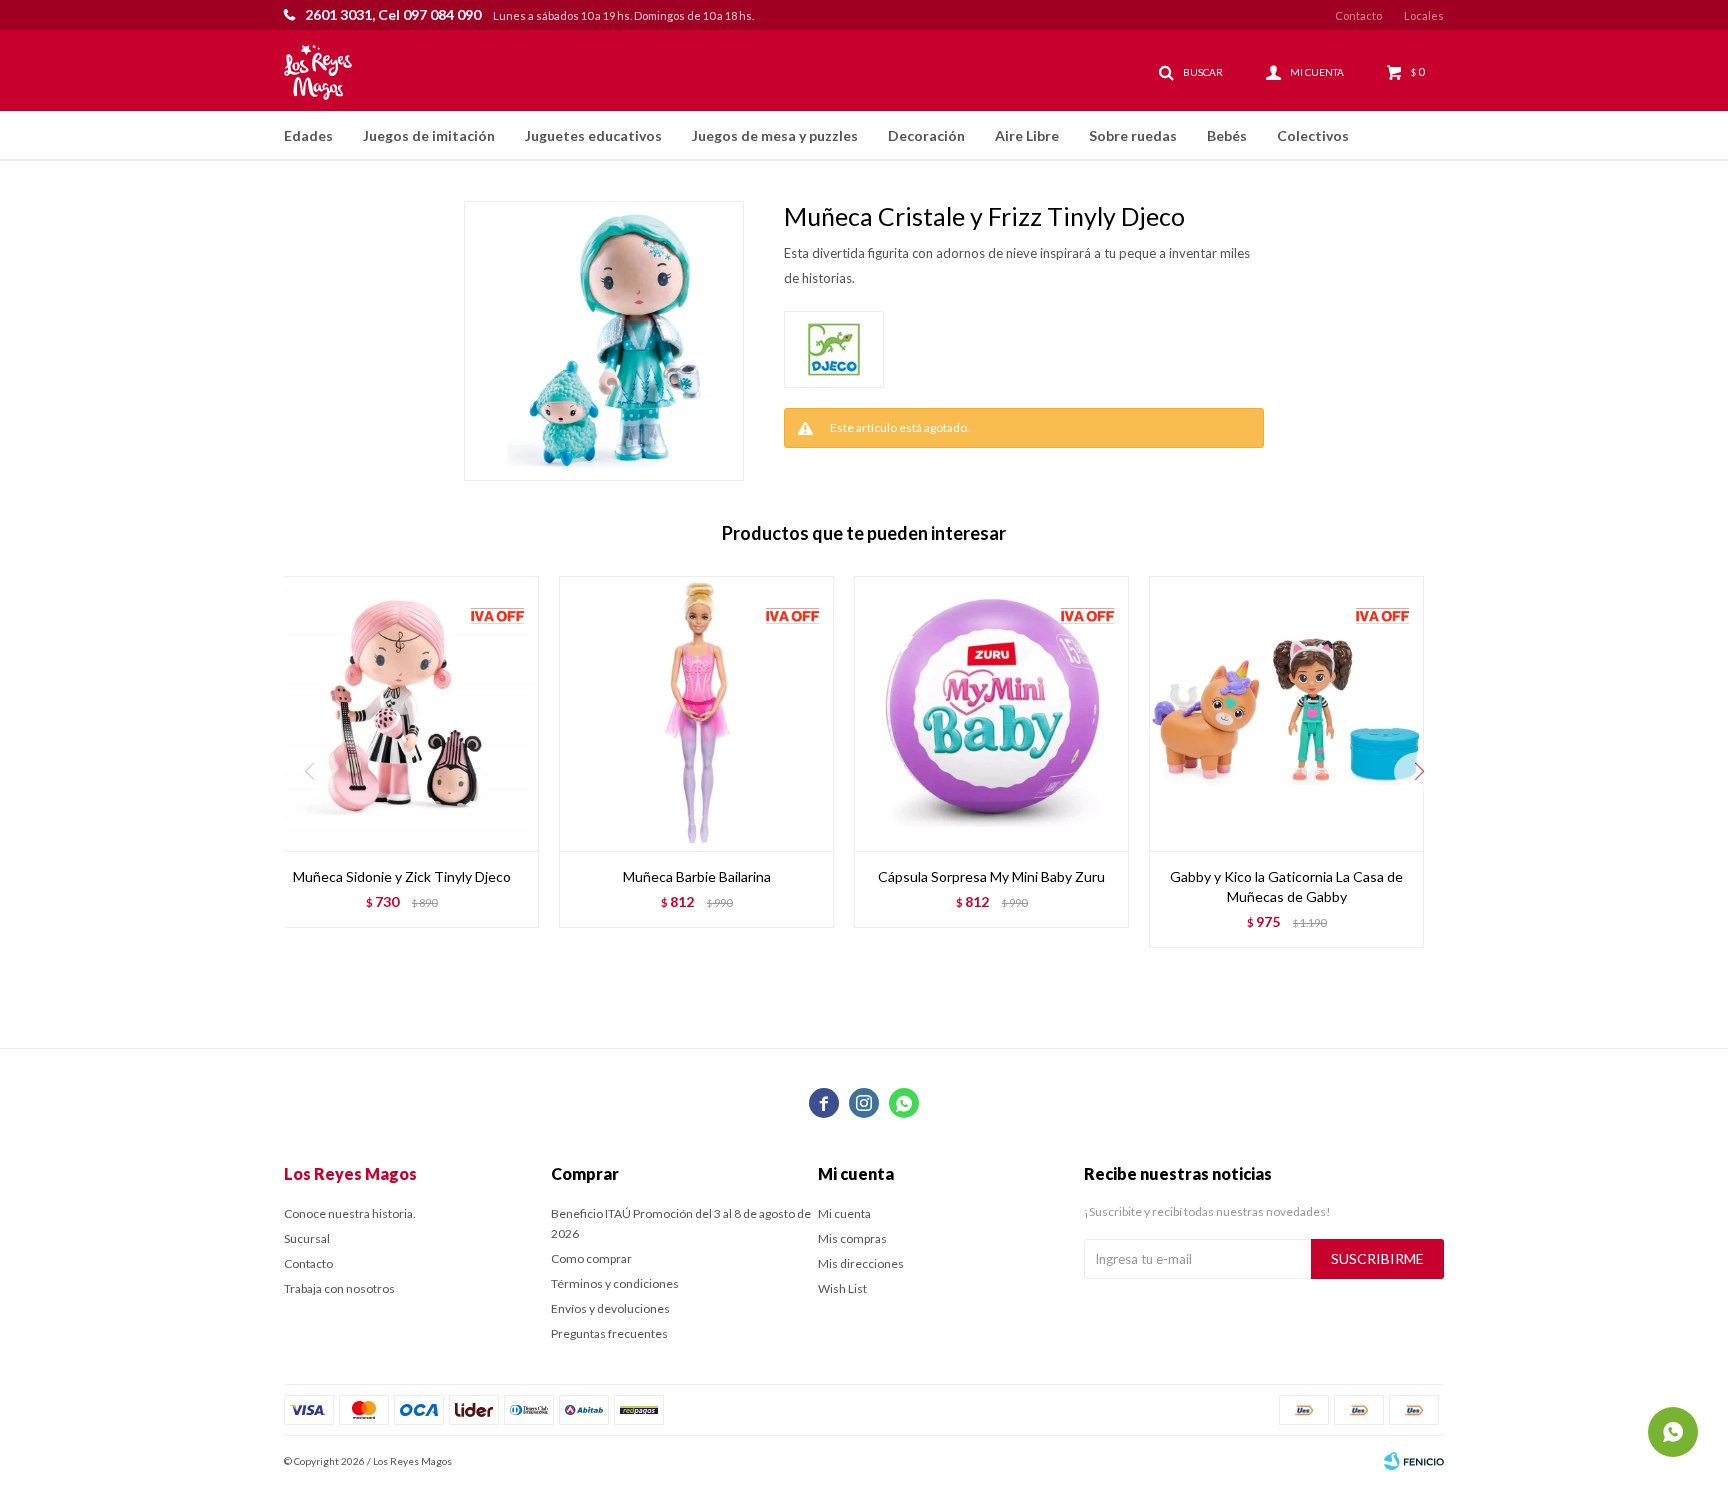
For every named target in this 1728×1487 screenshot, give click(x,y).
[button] (1419, 772)
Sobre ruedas (1133, 135)
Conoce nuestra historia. (350, 1213)
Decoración (926, 135)
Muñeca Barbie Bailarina (697, 876)
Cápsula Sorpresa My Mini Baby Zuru (991, 876)
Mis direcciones (861, 1263)
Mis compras (852, 1238)
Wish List (842, 1288)
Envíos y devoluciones (610, 1308)
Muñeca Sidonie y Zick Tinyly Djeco (402, 876)
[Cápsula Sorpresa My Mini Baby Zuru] (991, 713)
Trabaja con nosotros (339, 1288)
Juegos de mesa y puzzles (775, 135)
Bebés (1227, 135)
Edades (308, 135)
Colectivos (1313, 135)
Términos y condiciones (615, 1283)
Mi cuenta (844, 1213)
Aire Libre (1027, 135)
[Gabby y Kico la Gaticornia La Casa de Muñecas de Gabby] (1286, 713)
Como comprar (591, 1258)
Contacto (1358, 15)
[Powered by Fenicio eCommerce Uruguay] (1414, 1461)
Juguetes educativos (593, 135)
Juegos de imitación (429, 135)
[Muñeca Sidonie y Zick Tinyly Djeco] (401, 713)
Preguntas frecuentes (609, 1333)
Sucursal (307, 1238)
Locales (1424, 15)
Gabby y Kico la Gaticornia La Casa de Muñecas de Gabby (1286, 886)
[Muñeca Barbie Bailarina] (696, 713)
